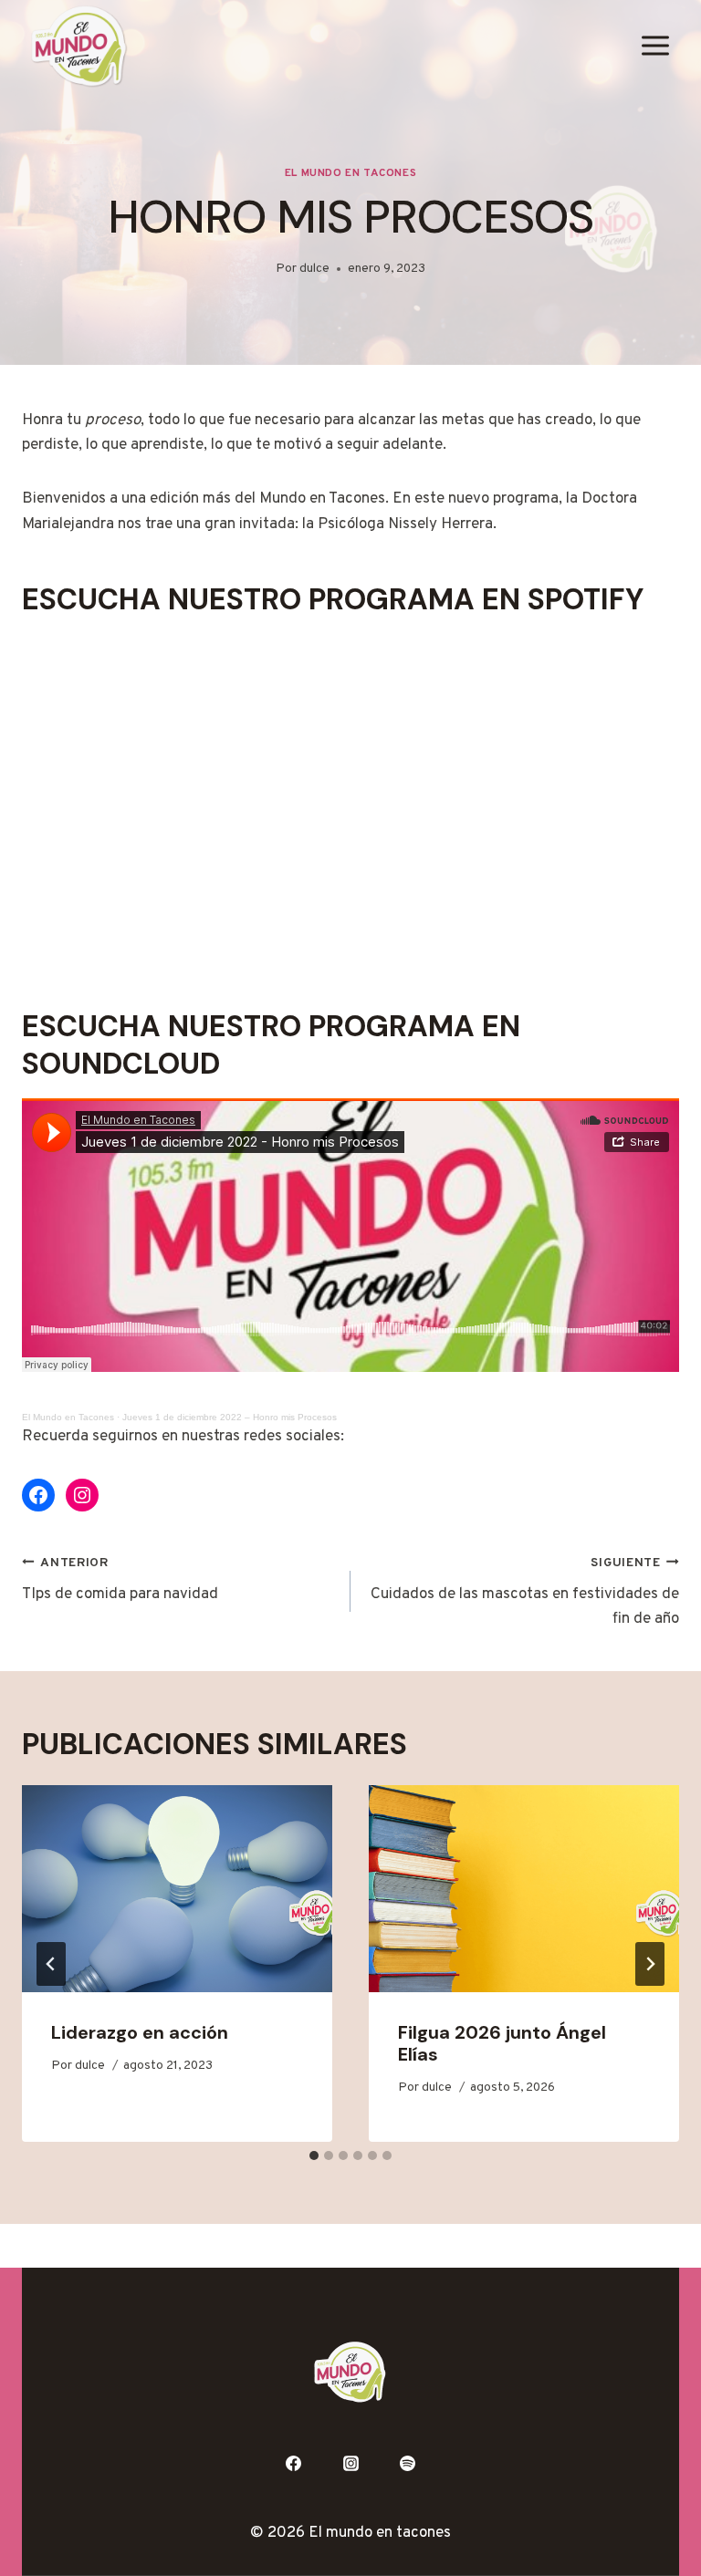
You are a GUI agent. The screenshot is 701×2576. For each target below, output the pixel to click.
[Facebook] (293, 2463)
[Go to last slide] (51, 1964)
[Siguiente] (650, 1964)
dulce (314, 269)
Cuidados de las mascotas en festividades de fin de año (525, 1593)
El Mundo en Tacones (350, 173)
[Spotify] (408, 2463)
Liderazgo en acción (140, 2032)
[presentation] (177, 1889)
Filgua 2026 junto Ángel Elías (502, 2043)
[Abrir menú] (655, 46)
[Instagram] (350, 2463)
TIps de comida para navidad (120, 1580)
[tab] (314, 2155)
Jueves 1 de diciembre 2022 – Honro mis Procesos (230, 1417)
